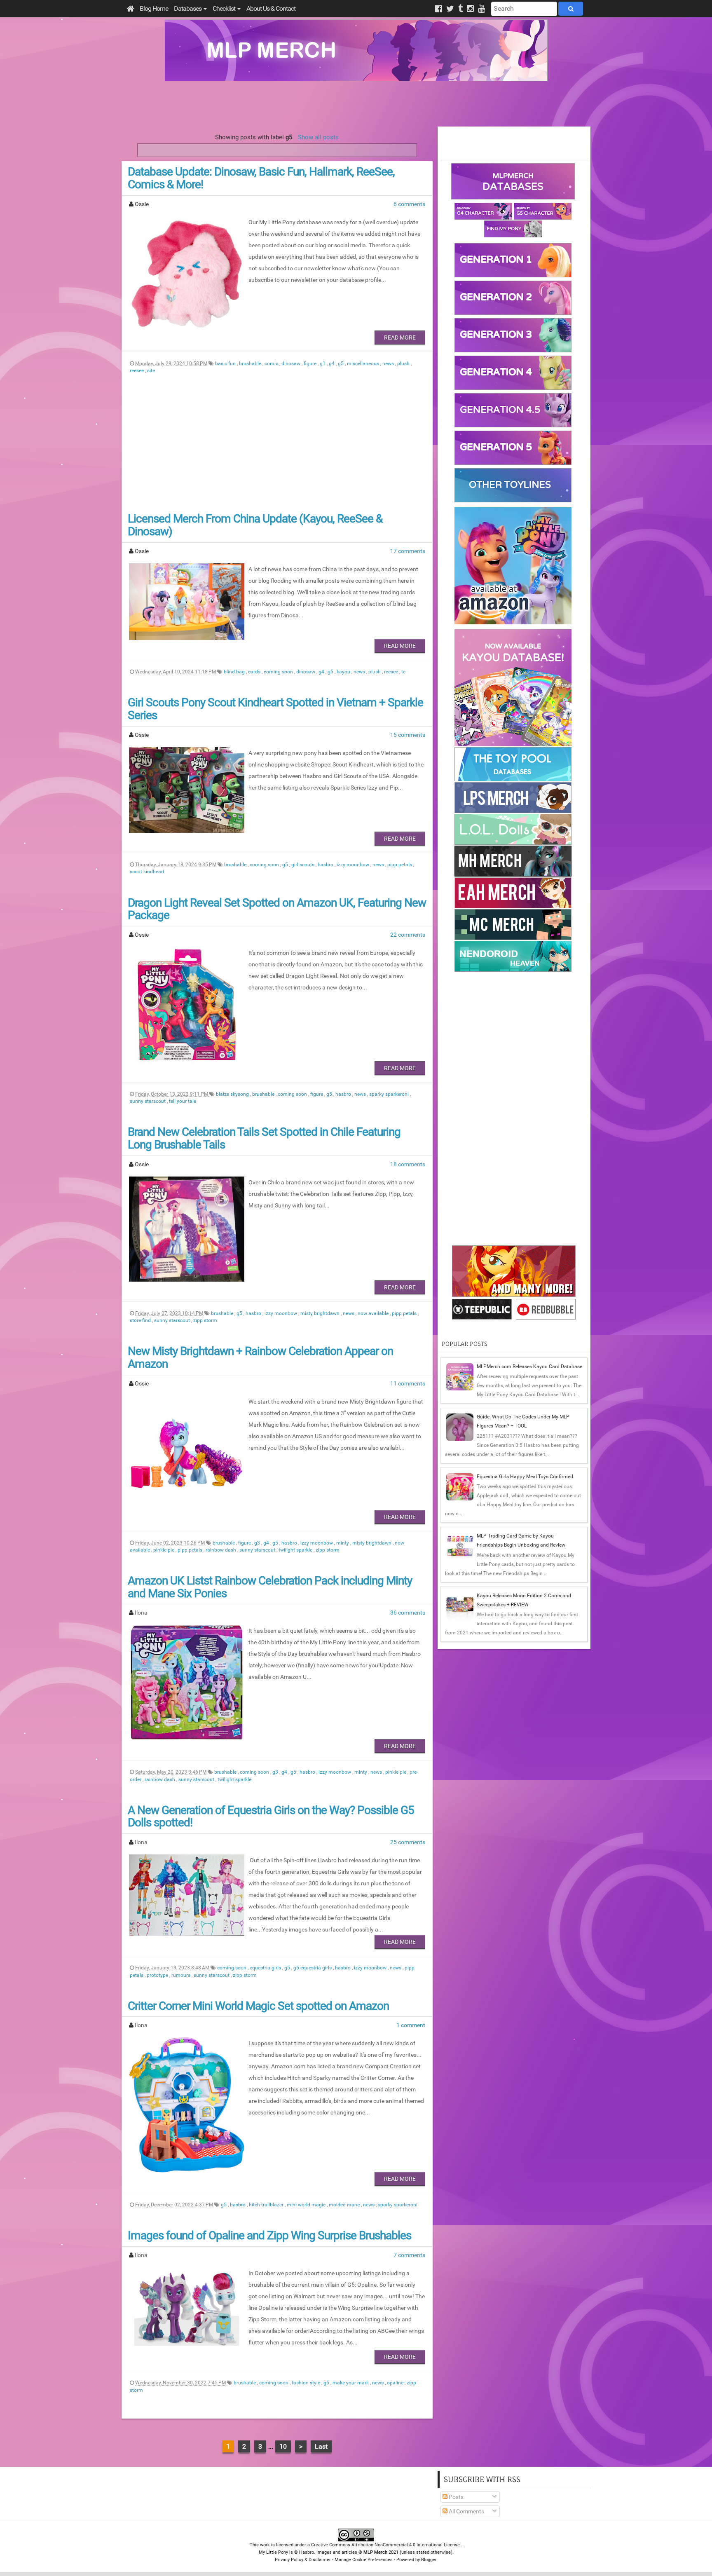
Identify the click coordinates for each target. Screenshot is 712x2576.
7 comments (409, 2255)
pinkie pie (164, 1550)
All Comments (466, 2511)
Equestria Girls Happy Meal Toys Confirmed (525, 1477)
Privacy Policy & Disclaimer (303, 2560)
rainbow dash (221, 1550)
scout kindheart (147, 872)
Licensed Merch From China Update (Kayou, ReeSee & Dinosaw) (255, 525)
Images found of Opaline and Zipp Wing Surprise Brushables (269, 2235)
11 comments (408, 1383)
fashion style (307, 2383)
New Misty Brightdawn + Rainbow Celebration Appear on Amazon (260, 1357)
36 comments (408, 1613)
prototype (158, 1975)
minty (343, 1543)
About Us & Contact (271, 8)
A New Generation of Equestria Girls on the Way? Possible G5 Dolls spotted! (271, 1817)
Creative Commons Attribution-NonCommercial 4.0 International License (386, 2545)
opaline (396, 2383)
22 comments (408, 935)
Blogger (429, 2560)
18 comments (408, 1164)
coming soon (279, 672)
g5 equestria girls (313, 1968)
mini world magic (307, 2205)
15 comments (408, 735)
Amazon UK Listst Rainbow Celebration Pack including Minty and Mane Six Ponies (270, 1587)
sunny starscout (148, 1101)
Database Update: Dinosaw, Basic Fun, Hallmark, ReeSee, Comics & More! (261, 178)
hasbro (326, 865)
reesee (137, 370)
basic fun (226, 363)
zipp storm (205, 1320)
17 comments (408, 551)
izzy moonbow (354, 865)
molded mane (345, 2205)
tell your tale (183, 1101)
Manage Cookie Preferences (364, 2560)
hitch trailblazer (267, 2205)
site (151, 370)
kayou (344, 672)
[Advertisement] (356, 104)
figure (311, 363)
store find (141, 1320)
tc (403, 672)
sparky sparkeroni (390, 1094)
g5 (341, 363)
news (389, 363)
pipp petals (400, 865)
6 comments (409, 204)
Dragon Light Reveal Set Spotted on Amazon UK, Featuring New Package (277, 909)
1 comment (411, 2025)
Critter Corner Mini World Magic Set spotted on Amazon (258, 2006)
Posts (456, 2497)
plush (404, 363)
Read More (400, 338)
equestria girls (266, 1968)
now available (374, 1313)
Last (321, 2446)
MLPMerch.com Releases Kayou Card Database (529, 1367)
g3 (258, 1543)
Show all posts (318, 137)
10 (283, 2446)
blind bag (235, 672)
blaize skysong (233, 1094)
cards (255, 672)
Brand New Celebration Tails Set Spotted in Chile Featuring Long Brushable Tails (264, 1138)
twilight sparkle (296, 1550)
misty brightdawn (321, 1313)
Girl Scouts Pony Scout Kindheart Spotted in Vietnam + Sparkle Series (275, 709)
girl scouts (303, 865)
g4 (332, 363)
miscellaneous (364, 363)
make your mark (351, 2383)
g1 (323, 363)
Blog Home (154, 8)
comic (272, 363)
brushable (251, 363)
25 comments (408, 1842)
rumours (182, 1975)
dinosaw (292, 363)
